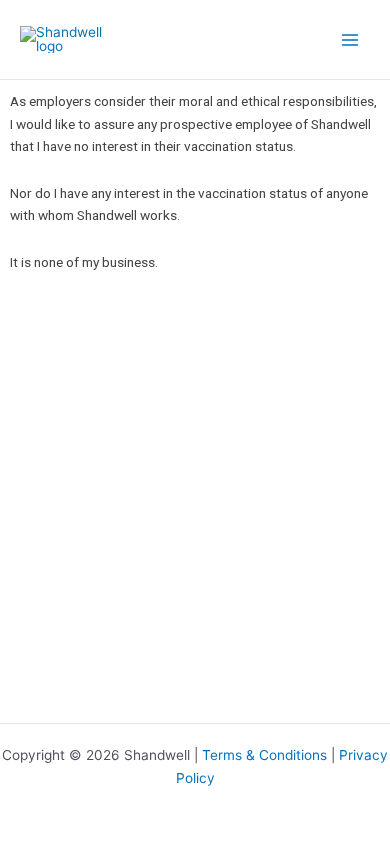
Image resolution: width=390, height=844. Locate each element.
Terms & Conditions (264, 755)
